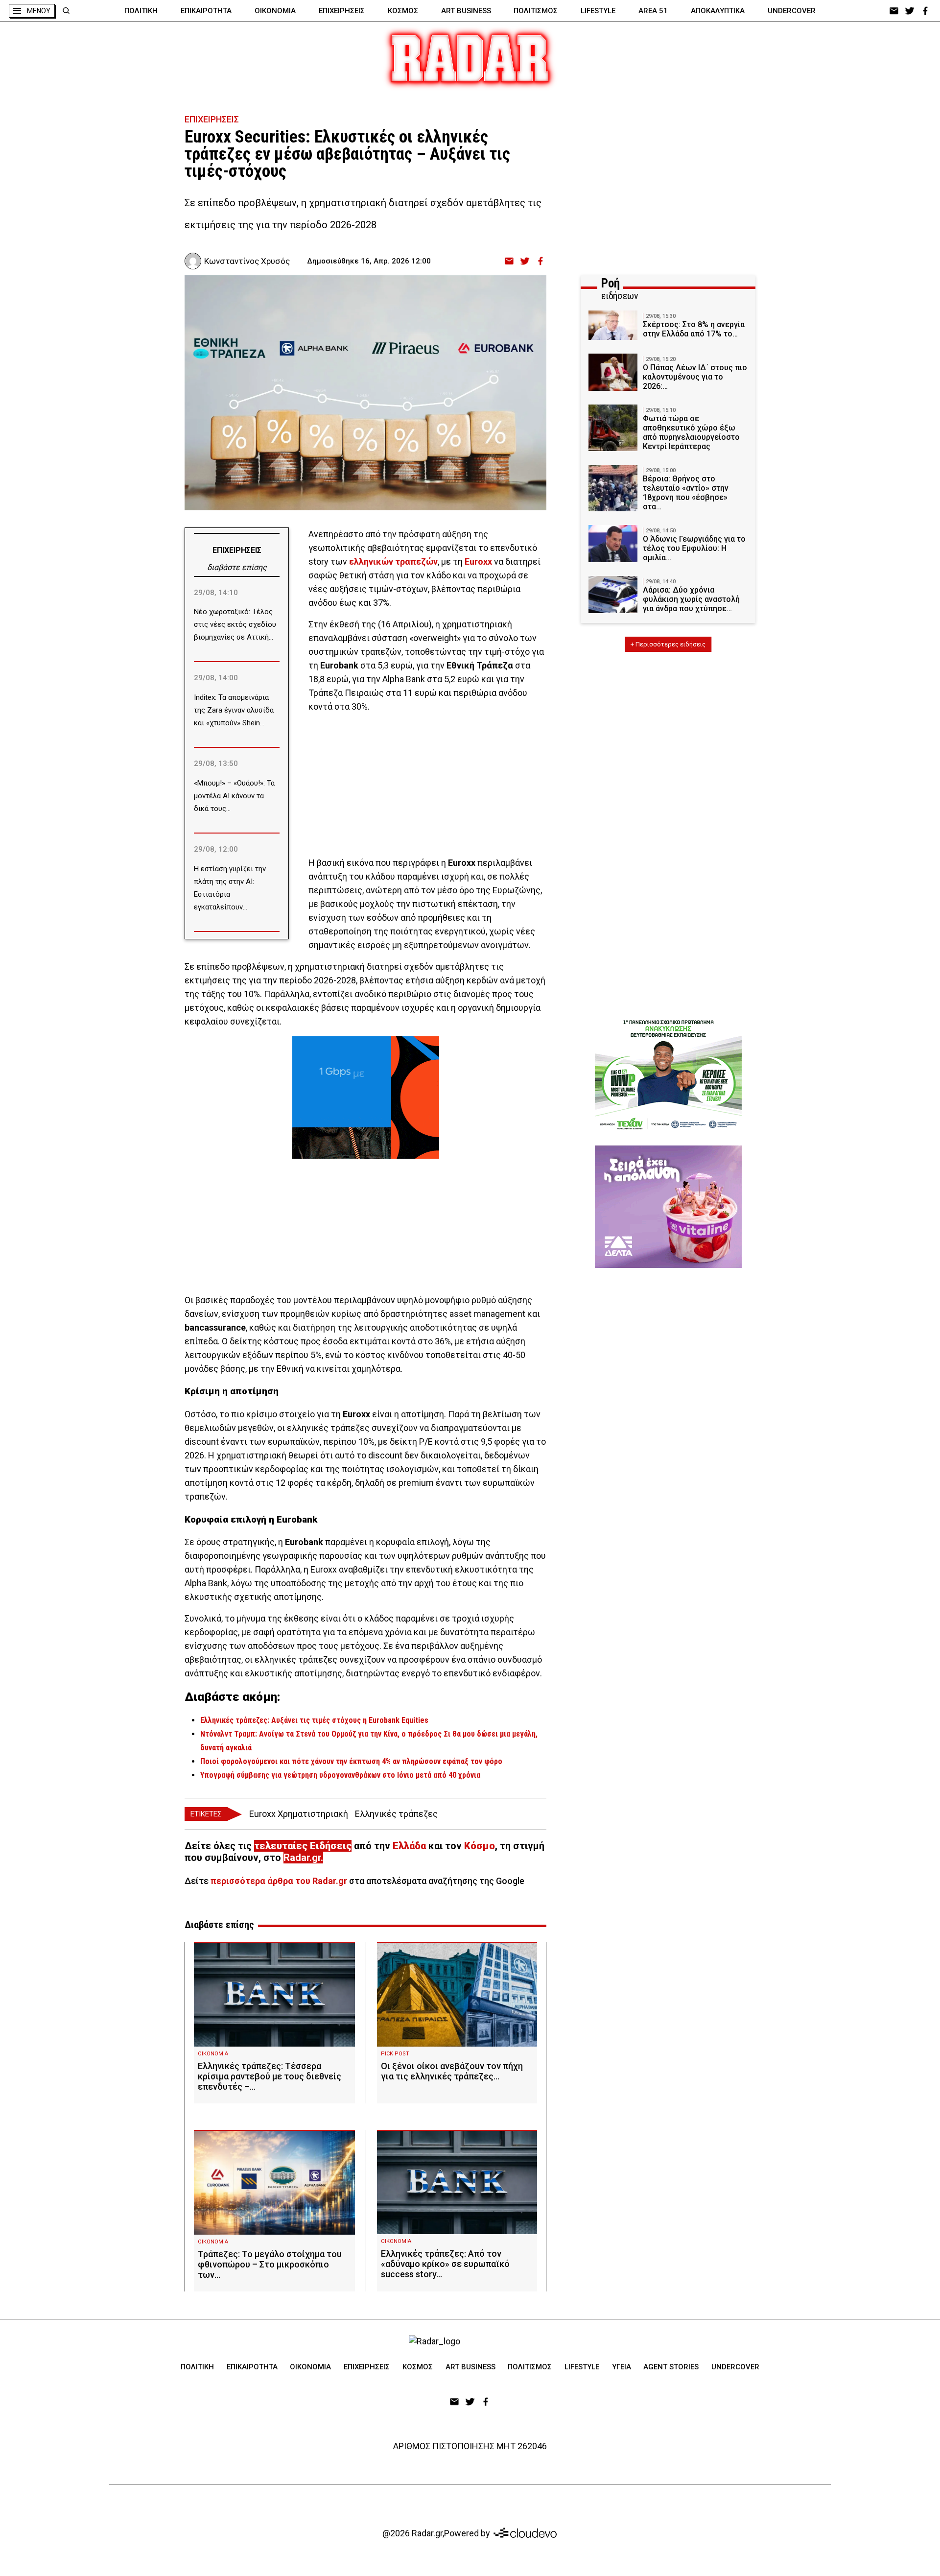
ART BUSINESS (466, 11)
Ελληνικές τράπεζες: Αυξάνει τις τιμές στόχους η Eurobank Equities (314, 1720)
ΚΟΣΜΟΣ (403, 11)
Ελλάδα (409, 1846)
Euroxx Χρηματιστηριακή (299, 1814)
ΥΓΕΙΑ (622, 2367)
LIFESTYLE (598, 11)
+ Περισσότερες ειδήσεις (668, 644)
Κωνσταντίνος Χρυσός (247, 261)
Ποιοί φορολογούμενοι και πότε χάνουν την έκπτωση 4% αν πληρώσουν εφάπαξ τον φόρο (351, 1761)
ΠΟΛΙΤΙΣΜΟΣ (536, 11)
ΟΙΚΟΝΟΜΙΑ (275, 11)
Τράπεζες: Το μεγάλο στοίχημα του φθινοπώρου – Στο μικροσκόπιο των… (270, 2264)
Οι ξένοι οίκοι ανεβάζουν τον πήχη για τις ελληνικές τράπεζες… (452, 2071)
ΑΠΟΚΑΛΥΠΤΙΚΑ (718, 11)
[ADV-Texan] (668, 1074)
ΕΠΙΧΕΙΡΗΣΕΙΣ (342, 11)
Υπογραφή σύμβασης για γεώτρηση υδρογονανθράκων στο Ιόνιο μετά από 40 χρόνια (340, 1775)
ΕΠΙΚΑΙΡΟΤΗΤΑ (206, 11)
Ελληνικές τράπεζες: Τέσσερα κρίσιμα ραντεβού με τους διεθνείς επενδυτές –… (270, 2076)
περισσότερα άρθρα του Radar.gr (279, 1881)
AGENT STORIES (671, 2367)
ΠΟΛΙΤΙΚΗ (141, 11)
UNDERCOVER (792, 11)
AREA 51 (653, 11)
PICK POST (395, 2054)
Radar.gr (302, 1858)
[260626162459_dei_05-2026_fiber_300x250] (366, 1097)
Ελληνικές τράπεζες (396, 1814)
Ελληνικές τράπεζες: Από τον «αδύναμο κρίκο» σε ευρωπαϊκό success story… (445, 2264)
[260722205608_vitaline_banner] (668, 1207)
